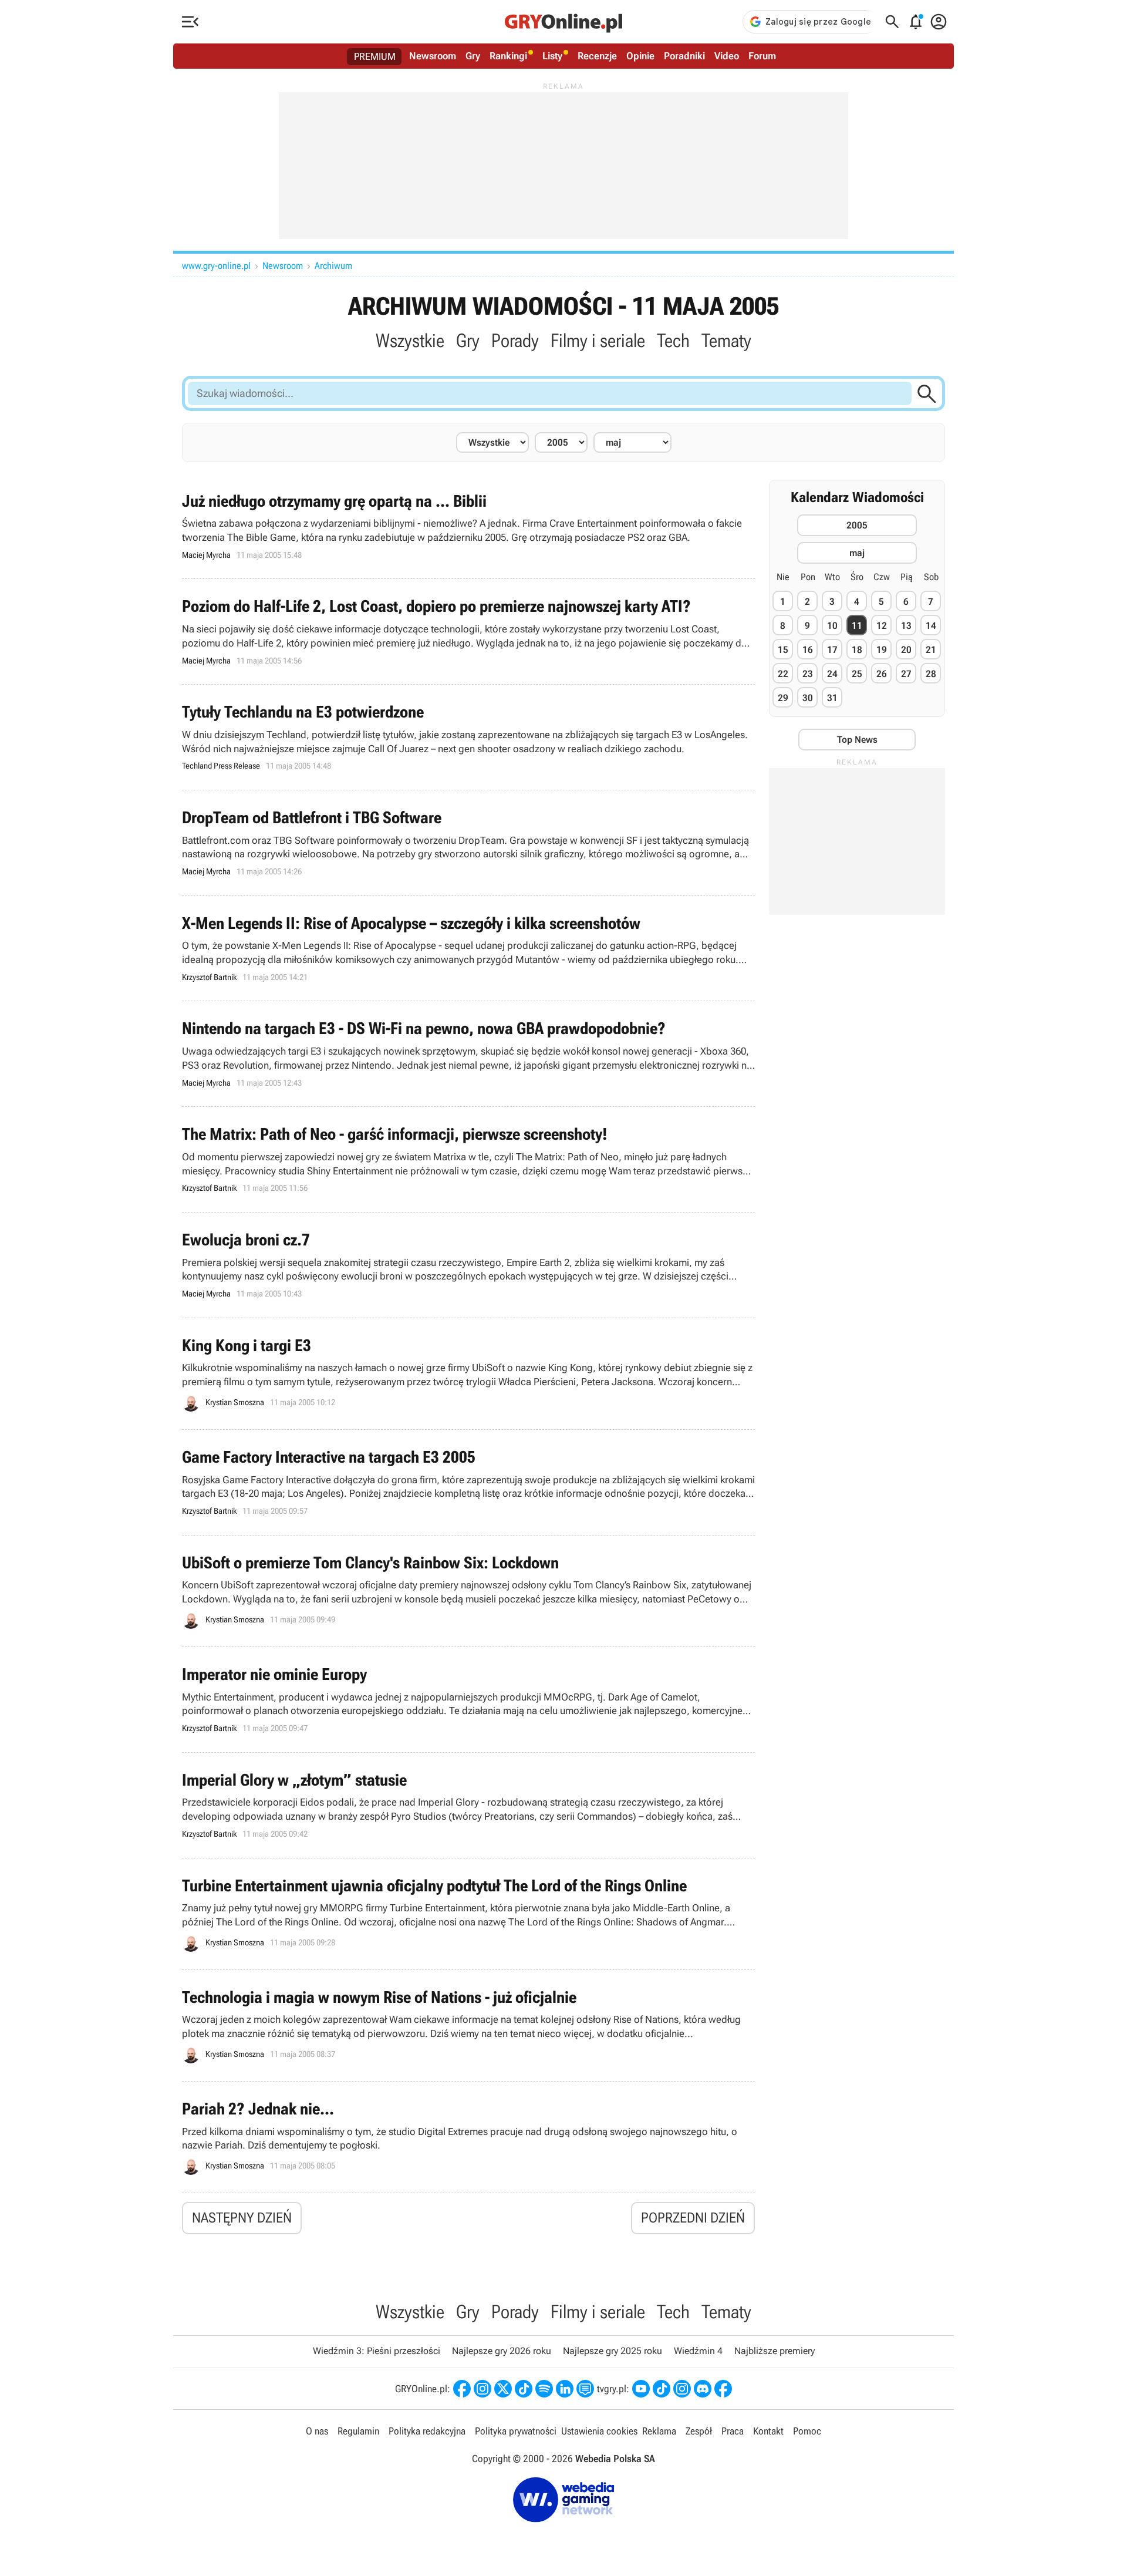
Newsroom (433, 56)
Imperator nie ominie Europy (468, 1700)
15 (783, 650)
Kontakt (768, 2431)
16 (808, 650)
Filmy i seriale (598, 341)
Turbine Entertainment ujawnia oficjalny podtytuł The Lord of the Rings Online (468, 1914)
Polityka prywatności (516, 2431)
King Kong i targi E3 (468, 1374)
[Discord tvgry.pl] (703, 2389)
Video (727, 56)
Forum (762, 56)
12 (882, 626)
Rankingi (508, 56)
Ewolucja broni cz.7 (468, 1265)
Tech (673, 341)
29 (783, 698)
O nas (317, 2431)
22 (783, 674)
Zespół (699, 2431)
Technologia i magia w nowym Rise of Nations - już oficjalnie (468, 2026)
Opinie (640, 56)
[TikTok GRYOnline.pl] (524, 2389)
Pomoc (807, 2431)
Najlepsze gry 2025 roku (613, 2351)
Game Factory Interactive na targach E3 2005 (468, 1482)
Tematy (726, 341)
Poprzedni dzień (693, 2218)
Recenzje (597, 56)
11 (857, 626)
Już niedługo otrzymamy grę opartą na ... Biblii (468, 526)
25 (857, 674)
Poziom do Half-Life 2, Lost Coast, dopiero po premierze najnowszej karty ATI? (468, 632)
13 (906, 626)
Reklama (659, 2431)
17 (832, 650)
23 (808, 674)
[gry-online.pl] (563, 22)
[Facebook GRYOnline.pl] (462, 2389)
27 (906, 674)
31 (832, 698)
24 (832, 674)
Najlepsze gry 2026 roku (502, 2351)
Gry (473, 56)
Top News (857, 740)
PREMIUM (375, 56)
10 (832, 626)
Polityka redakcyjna (427, 2431)
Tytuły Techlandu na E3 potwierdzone (468, 737)
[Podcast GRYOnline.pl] (544, 2389)
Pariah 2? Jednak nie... (468, 2137)
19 (882, 650)
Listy (552, 56)
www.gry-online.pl (216, 266)
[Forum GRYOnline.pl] (585, 2389)
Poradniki (684, 56)
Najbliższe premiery (775, 2351)
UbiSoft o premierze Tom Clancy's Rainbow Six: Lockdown (468, 1591)
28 (931, 674)
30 (808, 698)
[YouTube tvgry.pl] (641, 2389)
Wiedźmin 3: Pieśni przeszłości (377, 2351)
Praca (733, 2431)
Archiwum (333, 266)
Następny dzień (242, 2218)
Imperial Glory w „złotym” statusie (468, 1805)
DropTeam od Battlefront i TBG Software (468, 843)
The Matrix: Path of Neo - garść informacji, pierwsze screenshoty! (468, 1159)
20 (906, 650)
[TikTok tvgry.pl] (662, 2389)
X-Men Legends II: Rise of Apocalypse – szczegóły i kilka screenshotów (468, 949)
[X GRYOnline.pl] (503, 2389)
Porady (515, 341)
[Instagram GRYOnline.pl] (482, 2389)
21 (931, 650)
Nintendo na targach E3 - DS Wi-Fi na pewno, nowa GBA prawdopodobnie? (468, 1054)
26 (882, 674)
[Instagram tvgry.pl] (682, 2389)
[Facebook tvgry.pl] (723, 2389)
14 (931, 626)
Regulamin (358, 2431)
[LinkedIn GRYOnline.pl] (565, 2389)
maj (857, 553)
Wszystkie (410, 341)
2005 (857, 525)
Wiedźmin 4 (698, 2351)
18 (857, 650)
